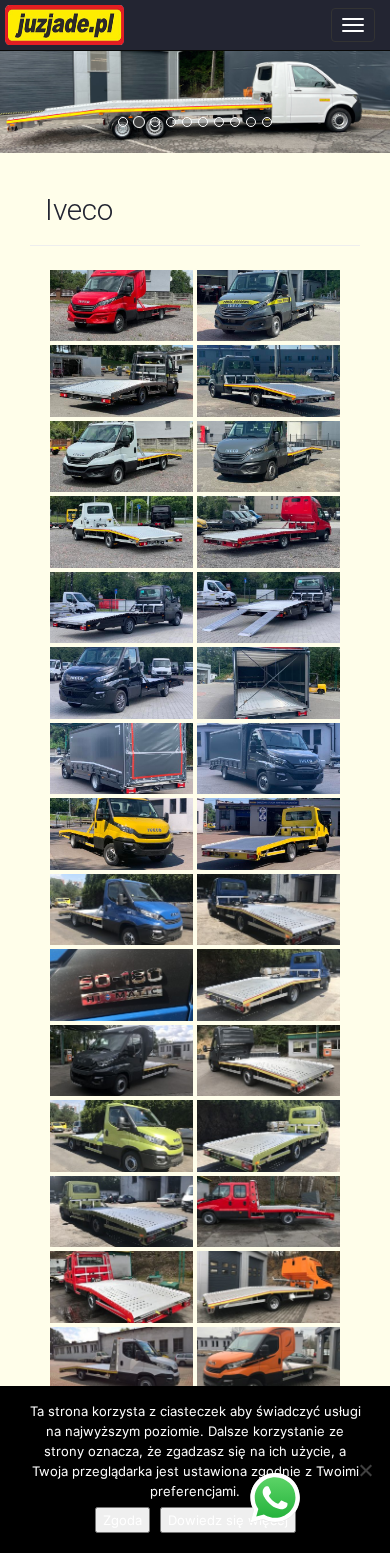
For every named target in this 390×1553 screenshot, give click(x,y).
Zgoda (122, 1520)
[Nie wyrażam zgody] (365, 1470)
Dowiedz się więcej (228, 1520)
